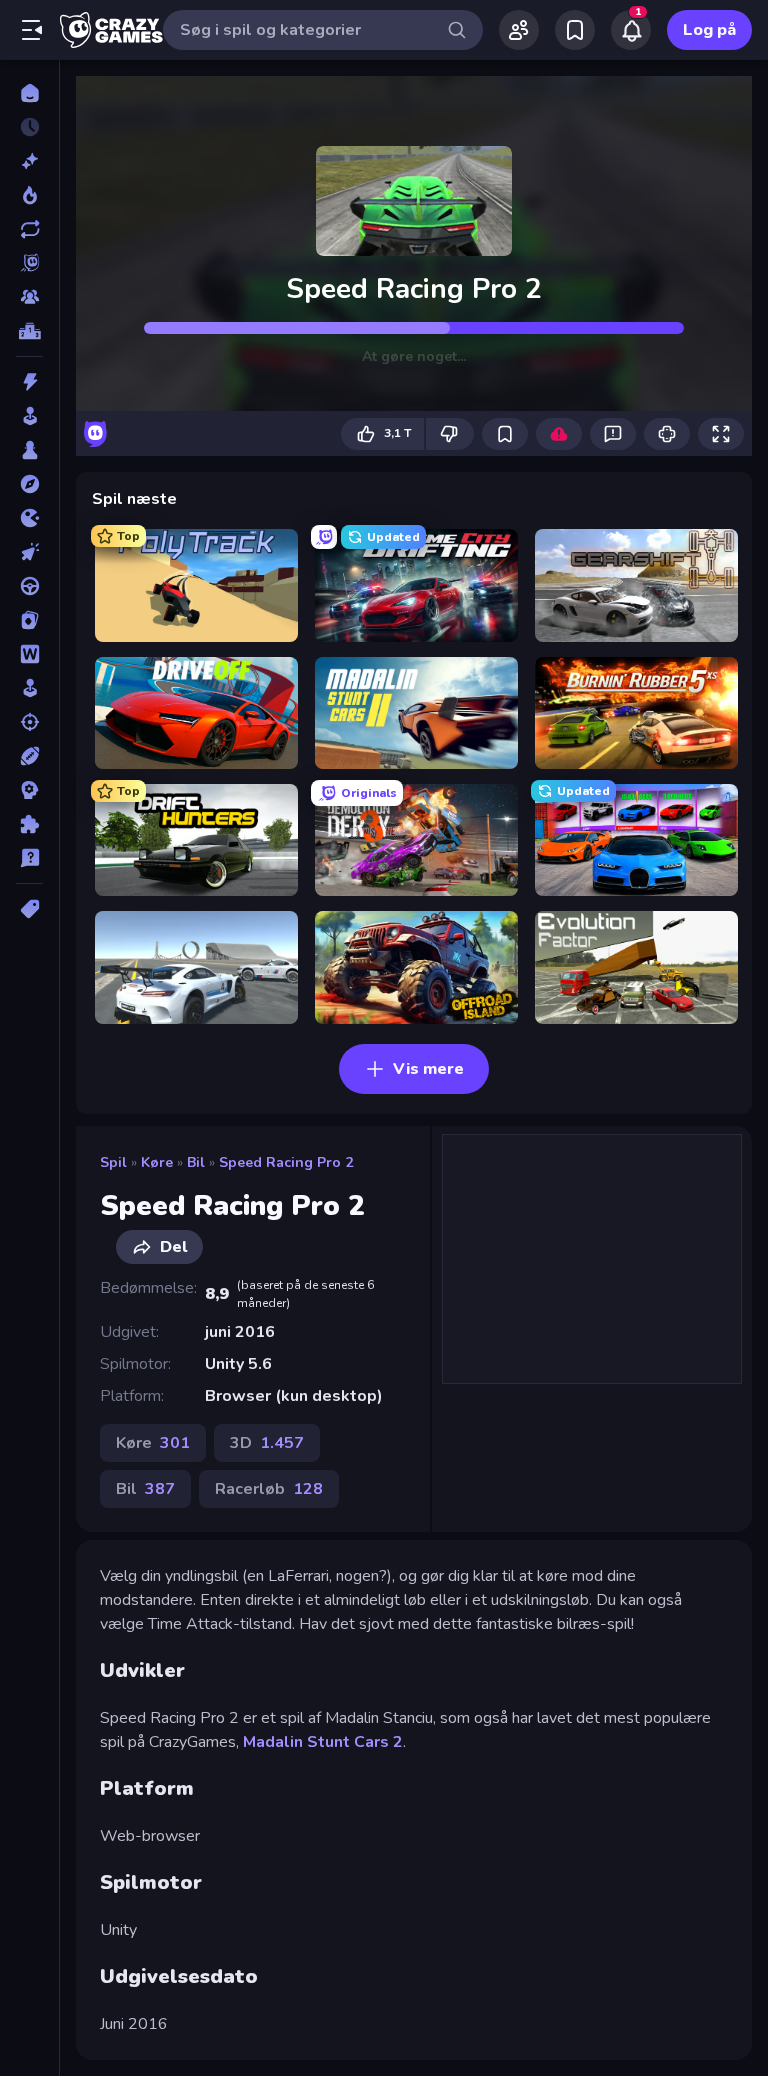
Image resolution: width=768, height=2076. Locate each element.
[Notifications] (631, 30)
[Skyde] (29, 722)
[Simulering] (29, 688)
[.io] (29, 518)
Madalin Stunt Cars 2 (323, 1742)
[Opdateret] (29, 229)
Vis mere (428, 1069)
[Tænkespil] (29, 824)
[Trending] (29, 195)
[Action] (29, 382)
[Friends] (519, 30)
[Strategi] (29, 790)
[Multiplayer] (29, 297)
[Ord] (29, 654)
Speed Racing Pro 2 (286, 1162)
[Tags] (29, 909)
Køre (157, 1162)
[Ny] (29, 161)
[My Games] (575, 30)
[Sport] (29, 756)
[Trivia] (29, 858)
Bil (196, 1162)
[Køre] (29, 586)
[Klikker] (29, 552)
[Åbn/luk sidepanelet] (32, 30)
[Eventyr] (29, 484)
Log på (709, 30)
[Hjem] (29, 93)
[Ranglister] (29, 331)
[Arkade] (29, 416)
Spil (113, 1162)
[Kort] (29, 620)
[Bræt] (29, 450)
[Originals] (29, 263)
